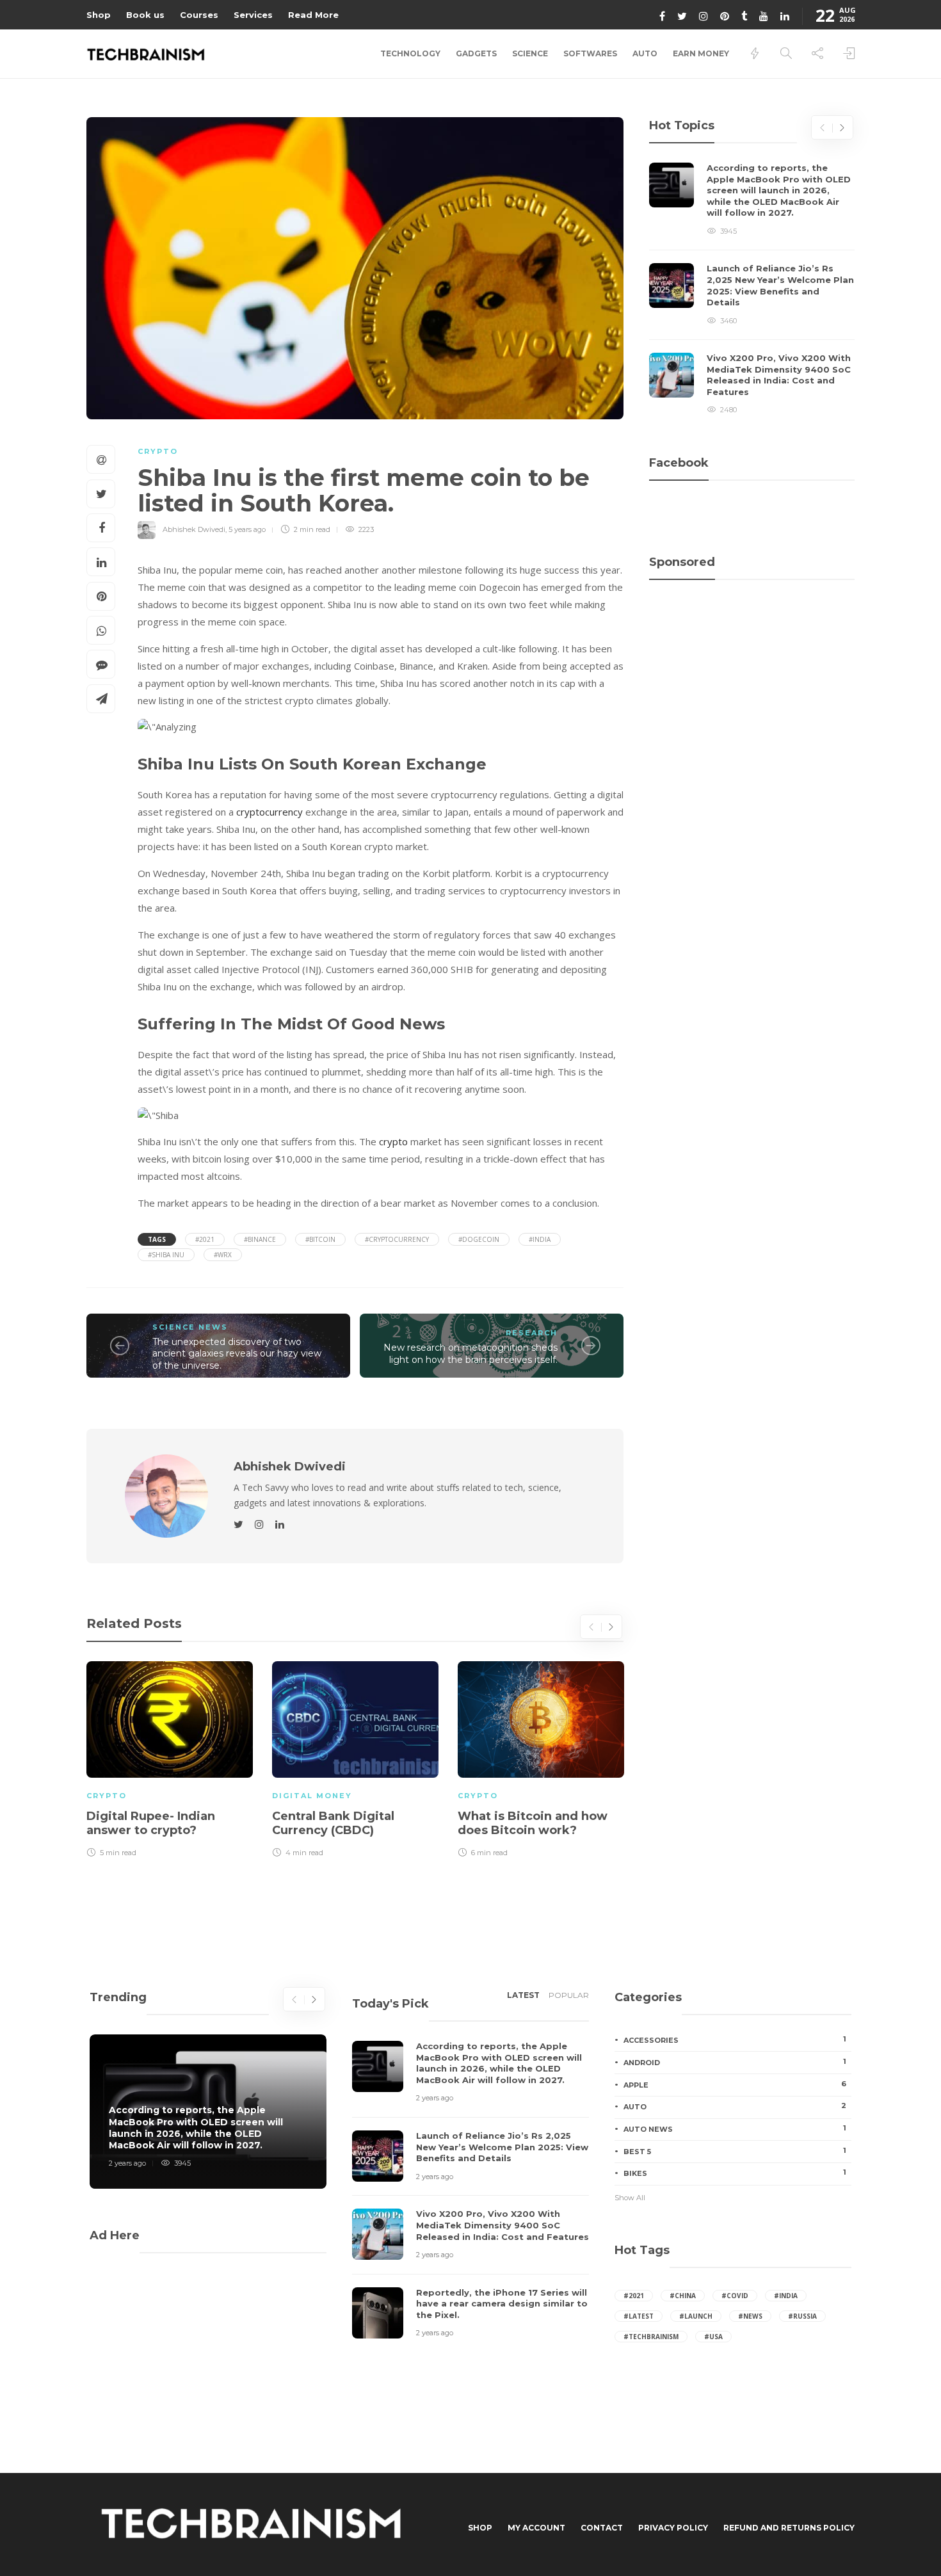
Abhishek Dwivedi (194, 529)
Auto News (735, 2129)
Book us (145, 15)
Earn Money (701, 53)
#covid (735, 2296)
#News (750, 2316)
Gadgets (476, 53)
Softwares (590, 53)
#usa (713, 2337)
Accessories (735, 2040)
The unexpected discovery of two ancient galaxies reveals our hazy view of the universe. (237, 1354)
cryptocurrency (269, 812)
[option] (170, 1757)
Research (532, 1333)
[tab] (523, 1999)
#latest (639, 2316)
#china (683, 2296)
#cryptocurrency (397, 1239)
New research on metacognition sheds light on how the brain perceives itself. (470, 1354)
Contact (602, 2528)
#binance (260, 1239)
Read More (313, 15)
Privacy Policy (673, 2528)
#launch (696, 2316)
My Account (536, 2528)
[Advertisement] (752, 649)
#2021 (205, 1239)
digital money (312, 1796)
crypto (392, 1141)
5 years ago (247, 529)
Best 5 (735, 2151)
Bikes (735, 2173)
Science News (190, 1327)
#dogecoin (479, 1239)
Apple (735, 2084)
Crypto (158, 451)
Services (253, 15)
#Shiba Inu (166, 1255)
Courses (199, 15)
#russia (802, 2316)
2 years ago (127, 2163)
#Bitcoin (320, 1239)
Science (530, 53)
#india (540, 1239)
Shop (99, 15)
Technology (410, 53)
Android (735, 2062)
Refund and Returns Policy (789, 2528)
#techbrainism (651, 2337)
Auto (645, 53)
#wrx (223, 1255)
